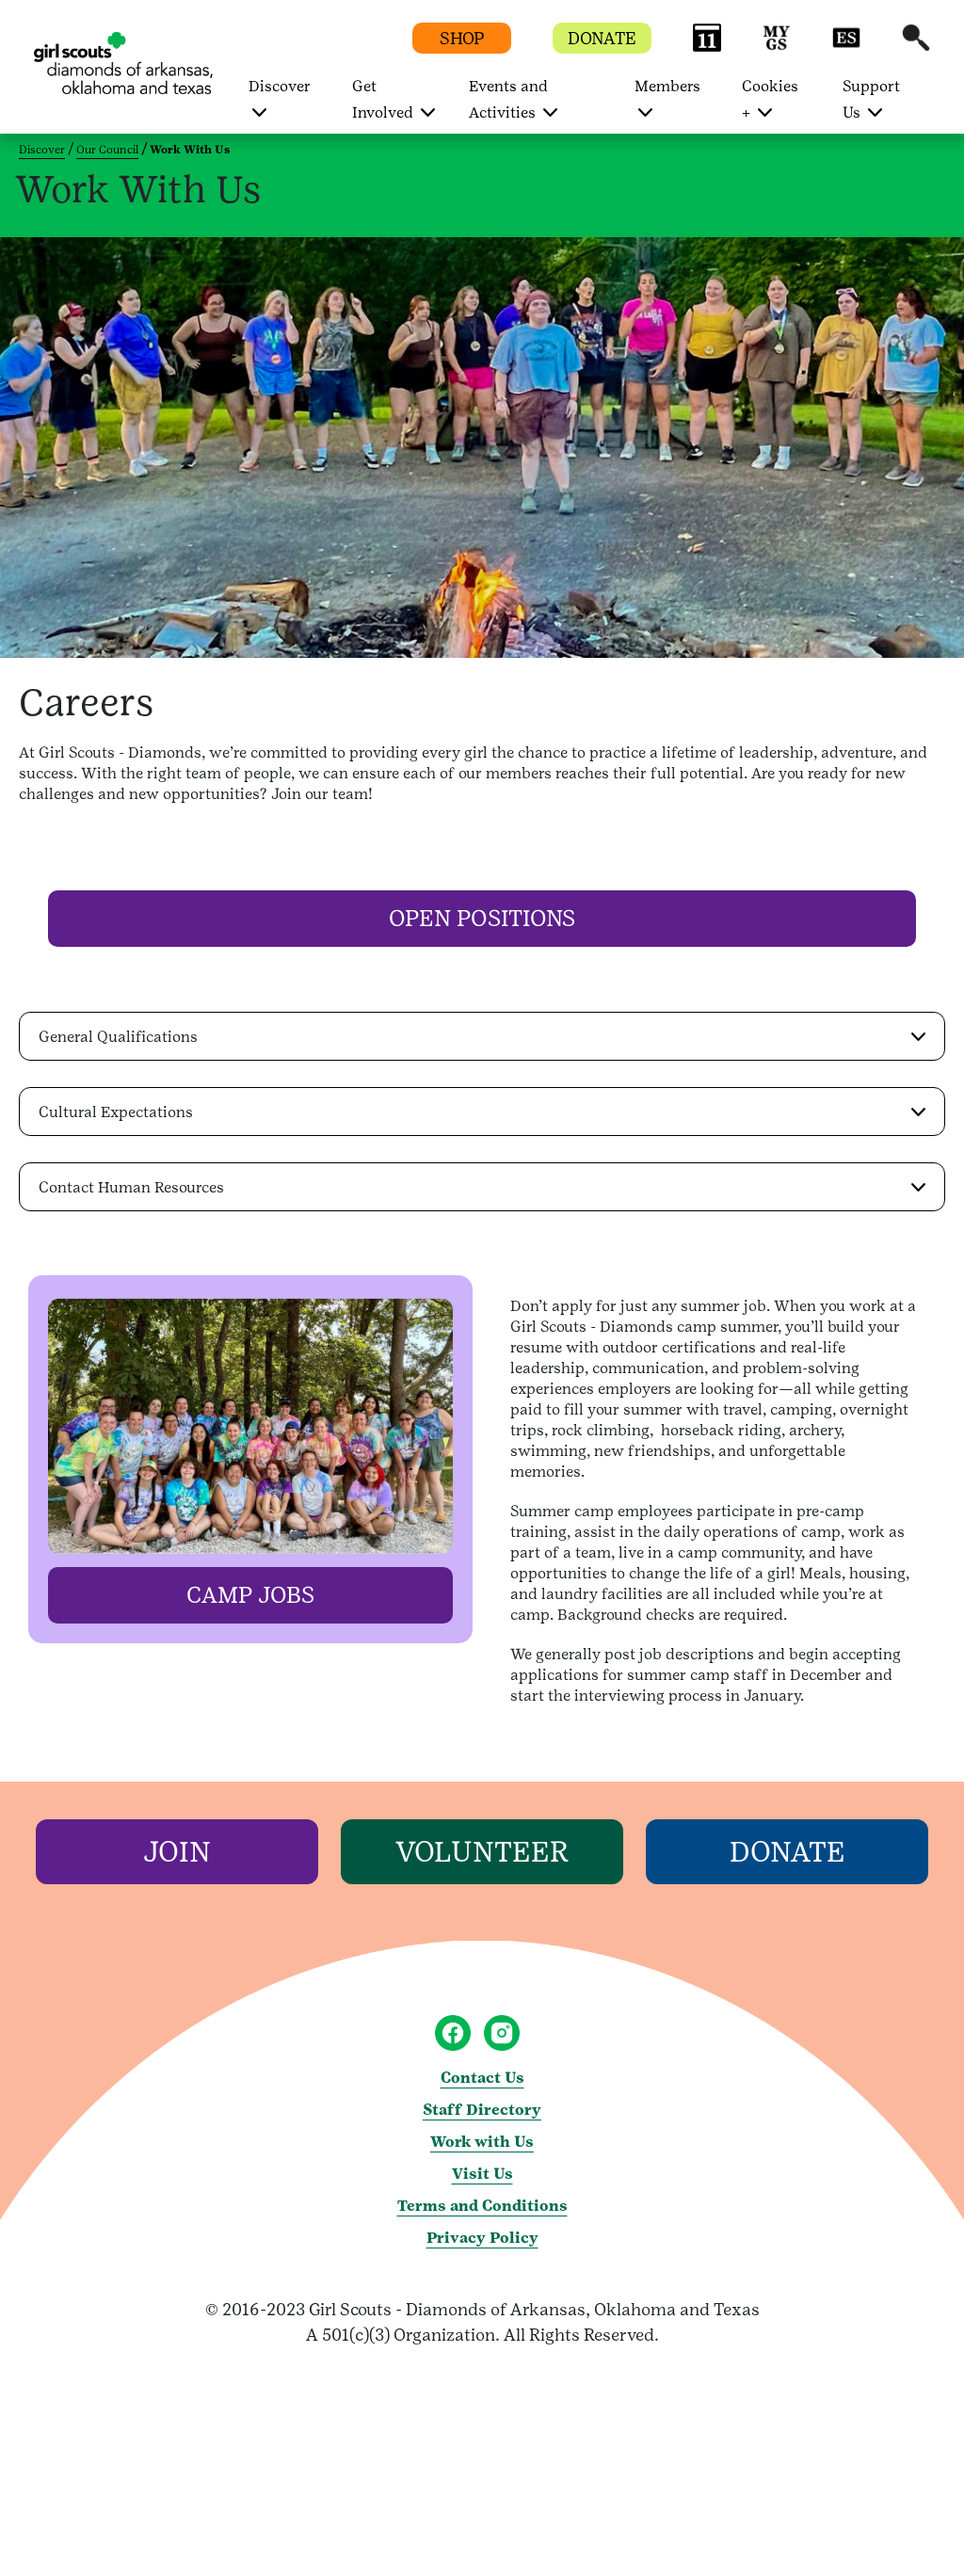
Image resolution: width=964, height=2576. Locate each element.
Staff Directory (482, 2110)
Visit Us (482, 2174)
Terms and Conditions (482, 2206)
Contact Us (482, 2078)
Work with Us (482, 2142)
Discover (42, 150)
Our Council (107, 150)
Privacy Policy (482, 2238)
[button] (707, 47)
